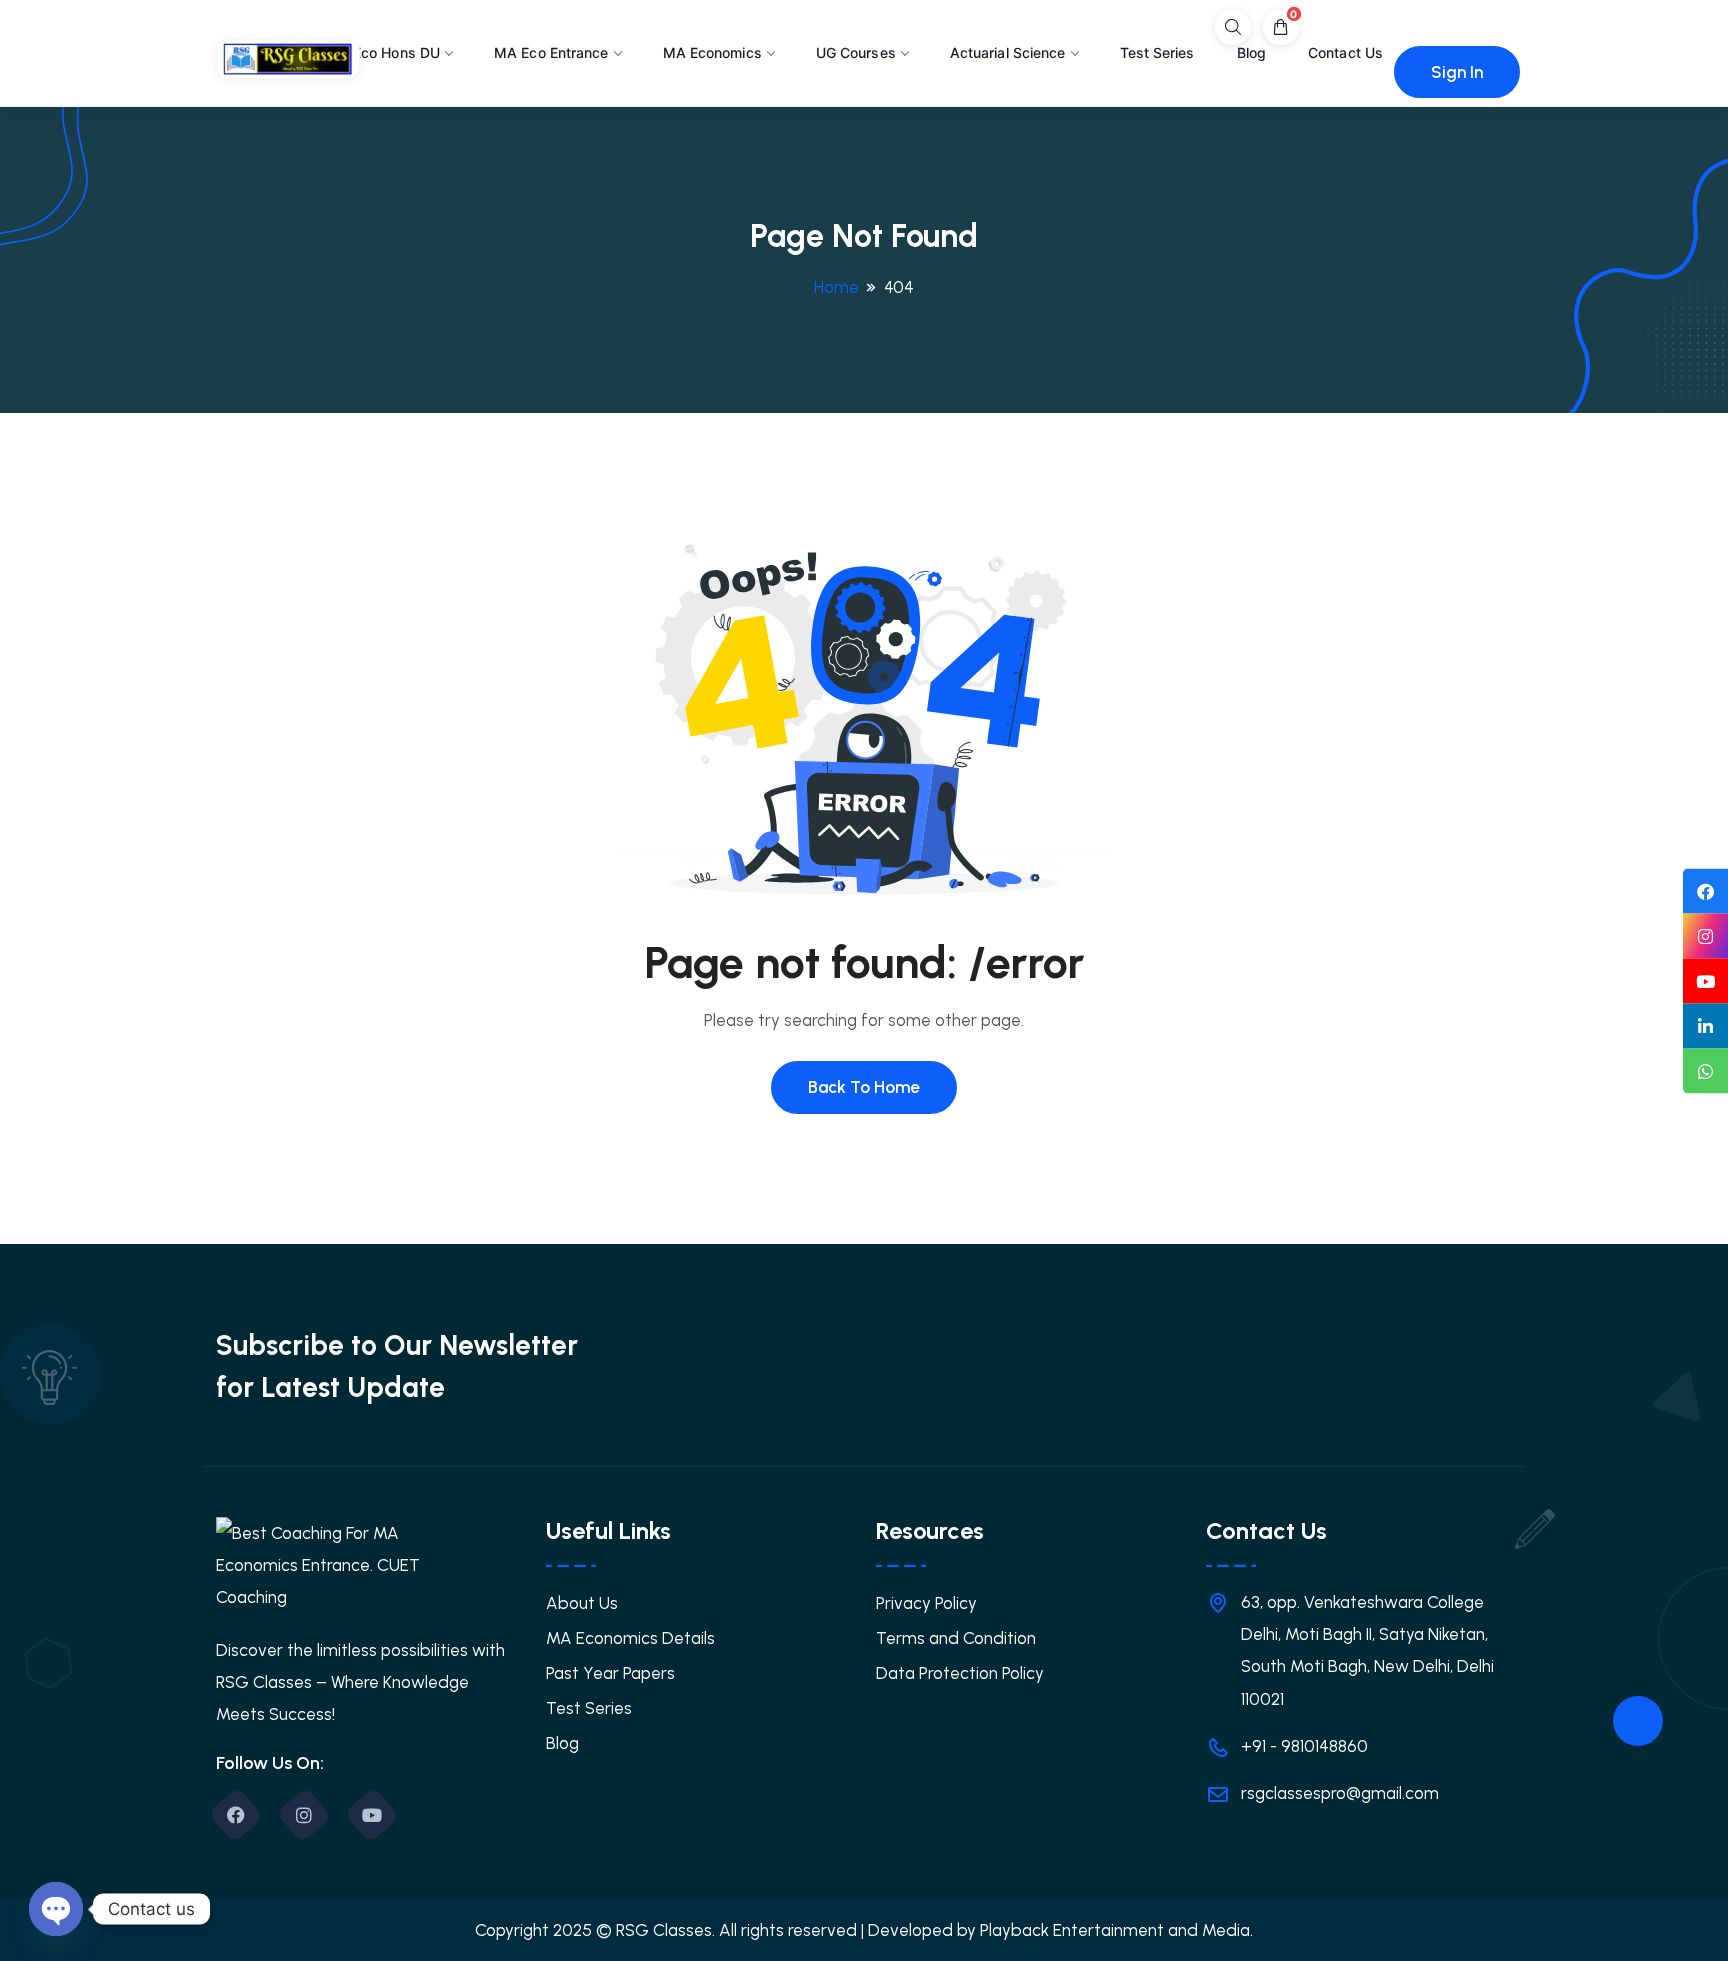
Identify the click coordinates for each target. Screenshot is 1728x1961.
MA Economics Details (630, 1638)
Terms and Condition (956, 1638)
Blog (1251, 52)
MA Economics (712, 52)
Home (836, 287)
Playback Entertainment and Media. (1116, 1930)
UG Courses (856, 52)
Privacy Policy (926, 1603)
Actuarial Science (1008, 52)
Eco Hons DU (396, 52)
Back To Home (864, 1087)
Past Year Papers (610, 1673)
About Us (582, 1603)
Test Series (1157, 52)
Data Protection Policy (960, 1673)
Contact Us (1345, 52)
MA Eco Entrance (551, 52)
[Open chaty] (56, 1909)
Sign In (1457, 72)
